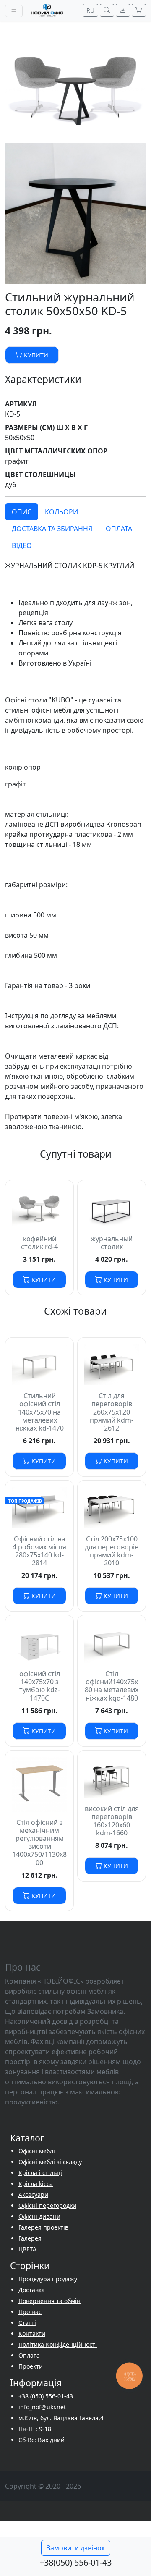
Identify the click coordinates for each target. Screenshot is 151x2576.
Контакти (32, 2334)
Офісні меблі (37, 2151)
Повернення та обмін (49, 2301)
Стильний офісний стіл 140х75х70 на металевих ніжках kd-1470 (40, 1412)
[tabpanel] (75, 846)
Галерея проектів (43, 2227)
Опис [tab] (22, 512)
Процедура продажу (48, 2279)
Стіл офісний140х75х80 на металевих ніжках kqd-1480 (112, 1686)
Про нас (30, 2312)
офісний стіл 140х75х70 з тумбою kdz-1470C (40, 1686)
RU (90, 10)
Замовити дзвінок (76, 2548)
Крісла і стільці (40, 2173)
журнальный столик (112, 1243)
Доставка (32, 2290)
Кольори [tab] (61, 512)
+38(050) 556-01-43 (75, 2562)
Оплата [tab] (119, 529)
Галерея (30, 2238)
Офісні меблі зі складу (50, 2162)
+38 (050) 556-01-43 (46, 2396)
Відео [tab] (22, 545)
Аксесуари (33, 2195)
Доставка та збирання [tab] (52, 529)
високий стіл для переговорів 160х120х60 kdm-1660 (112, 1821)
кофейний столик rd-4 (39, 1243)
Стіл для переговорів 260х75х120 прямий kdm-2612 (112, 1412)
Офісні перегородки (47, 2205)
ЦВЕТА (27, 2249)
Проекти (31, 2366)
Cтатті (27, 2323)
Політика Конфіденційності (58, 2344)
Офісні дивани (39, 2216)
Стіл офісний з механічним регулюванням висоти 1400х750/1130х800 (39, 1842)
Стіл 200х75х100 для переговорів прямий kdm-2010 (112, 1551)
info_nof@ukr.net (42, 2407)
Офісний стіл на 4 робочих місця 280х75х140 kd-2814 (39, 1551)
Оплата (29, 2355)
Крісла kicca (36, 2184)
